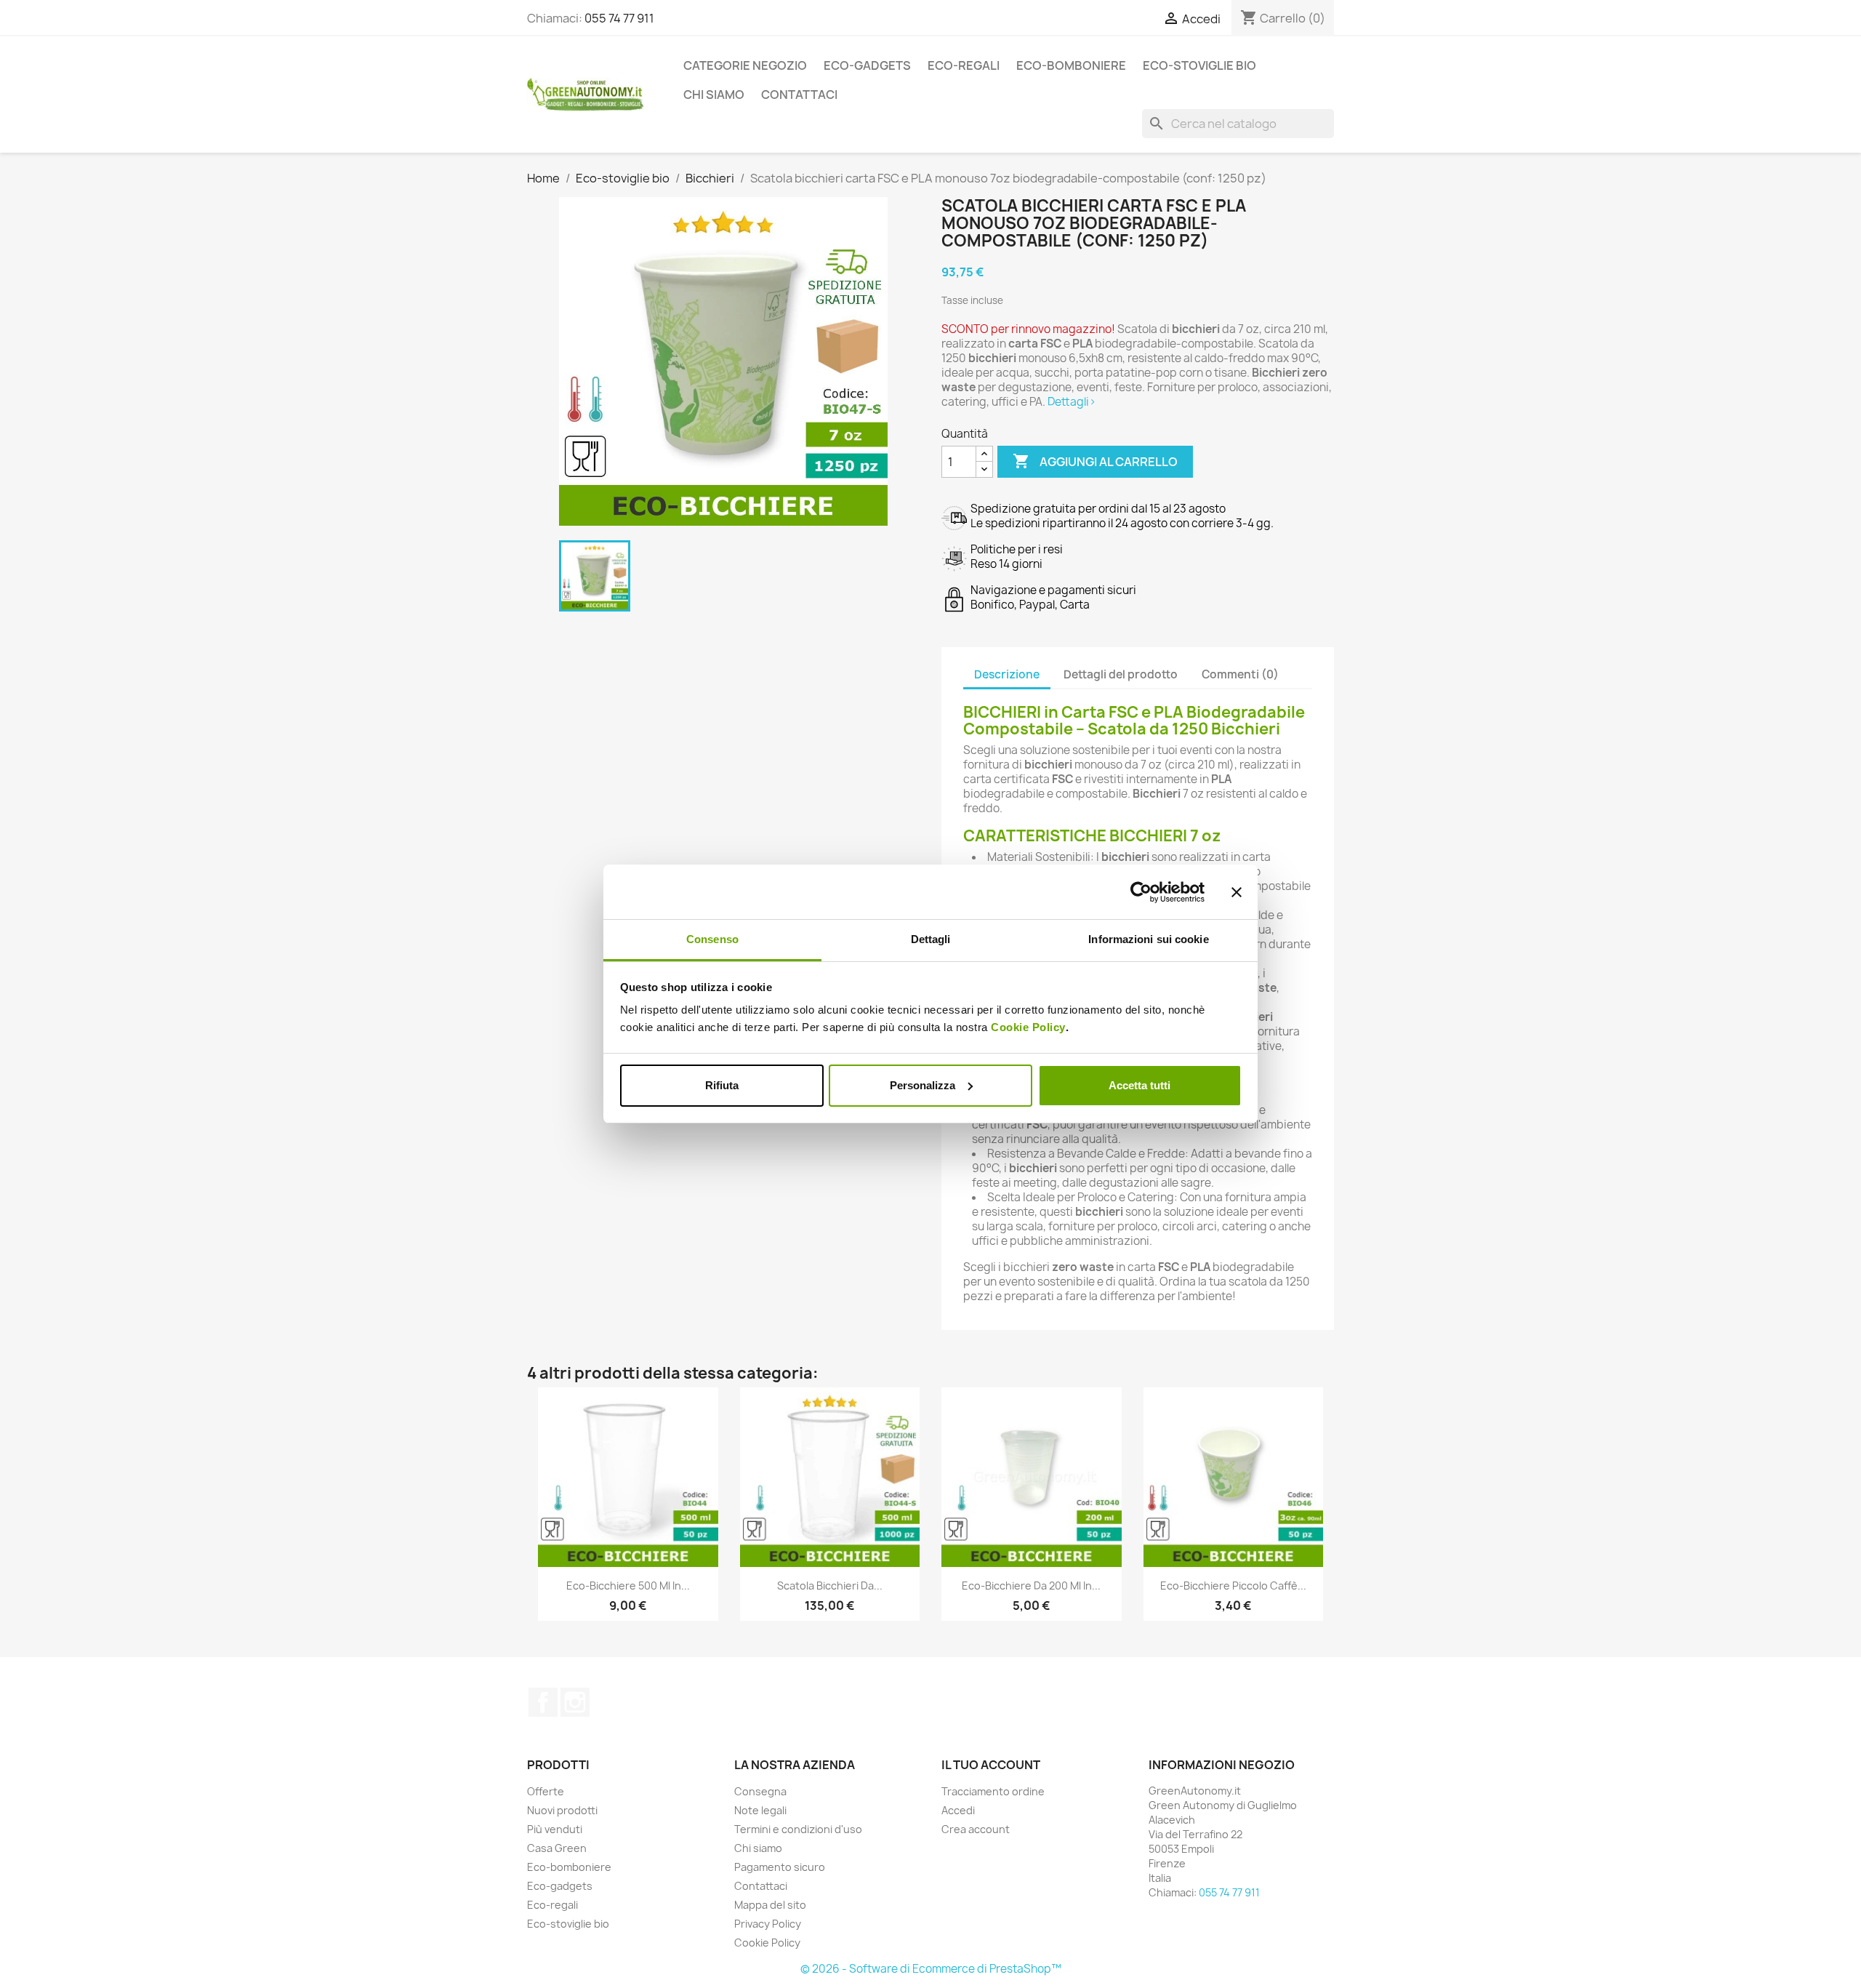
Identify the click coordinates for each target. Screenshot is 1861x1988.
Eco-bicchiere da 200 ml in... (1031, 1586)
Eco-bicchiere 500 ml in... (628, 1586)
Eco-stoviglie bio (1199, 65)
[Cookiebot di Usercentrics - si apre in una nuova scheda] (1141, 892)
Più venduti (555, 1829)
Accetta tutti (1139, 1085)
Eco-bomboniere (1071, 65)
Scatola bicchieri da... (830, 1586)
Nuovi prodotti (562, 1810)
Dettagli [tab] (931, 939)
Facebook (543, 1702)
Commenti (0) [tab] (1240, 674)
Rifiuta (722, 1085)
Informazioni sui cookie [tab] (1148, 939)
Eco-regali (964, 65)
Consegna (760, 1791)
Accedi (958, 1810)
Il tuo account (991, 1765)
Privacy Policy (768, 1924)
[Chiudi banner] (1237, 892)
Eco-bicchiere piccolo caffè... (1233, 1586)
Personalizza (923, 1085)
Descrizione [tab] (1007, 674)
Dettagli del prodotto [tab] (1121, 674)
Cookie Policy (1028, 1027)
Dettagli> (1072, 402)
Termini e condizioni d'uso (798, 1829)
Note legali (760, 1810)
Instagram (575, 1702)
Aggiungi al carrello (1095, 461)
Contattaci (799, 95)
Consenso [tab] (712, 939)
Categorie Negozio (745, 65)
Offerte (546, 1791)
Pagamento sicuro (780, 1867)
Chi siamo (714, 95)
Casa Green (557, 1848)
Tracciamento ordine (993, 1791)
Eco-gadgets (867, 65)
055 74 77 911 (619, 18)
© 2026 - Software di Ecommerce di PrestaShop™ (931, 1969)
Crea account (976, 1829)
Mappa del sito (770, 1905)
